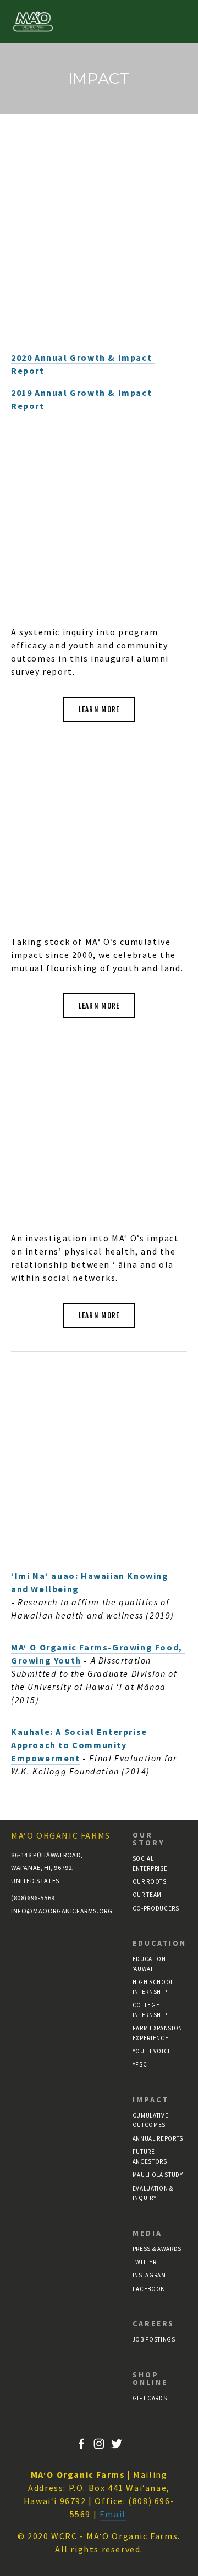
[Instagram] (99, 2444)
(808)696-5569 (33, 1898)
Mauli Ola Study (158, 2175)
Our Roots (150, 1881)
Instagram (149, 2275)
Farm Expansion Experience (158, 2033)
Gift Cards (150, 2398)
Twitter (145, 2262)
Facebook (148, 2289)
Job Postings (154, 2339)
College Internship (150, 2010)
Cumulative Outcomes (151, 2120)
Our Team (147, 1895)
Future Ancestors (150, 2157)
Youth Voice (152, 2051)
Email (113, 2514)
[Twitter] (117, 2444)
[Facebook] (81, 2444)
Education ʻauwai (149, 1964)
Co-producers (156, 1908)
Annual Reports (158, 2138)
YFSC (140, 2064)
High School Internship (153, 1987)
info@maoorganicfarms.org (44, 1911)
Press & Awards (157, 2249)
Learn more (99, 709)
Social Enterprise (150, 1863)
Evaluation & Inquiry (153, 2193)
